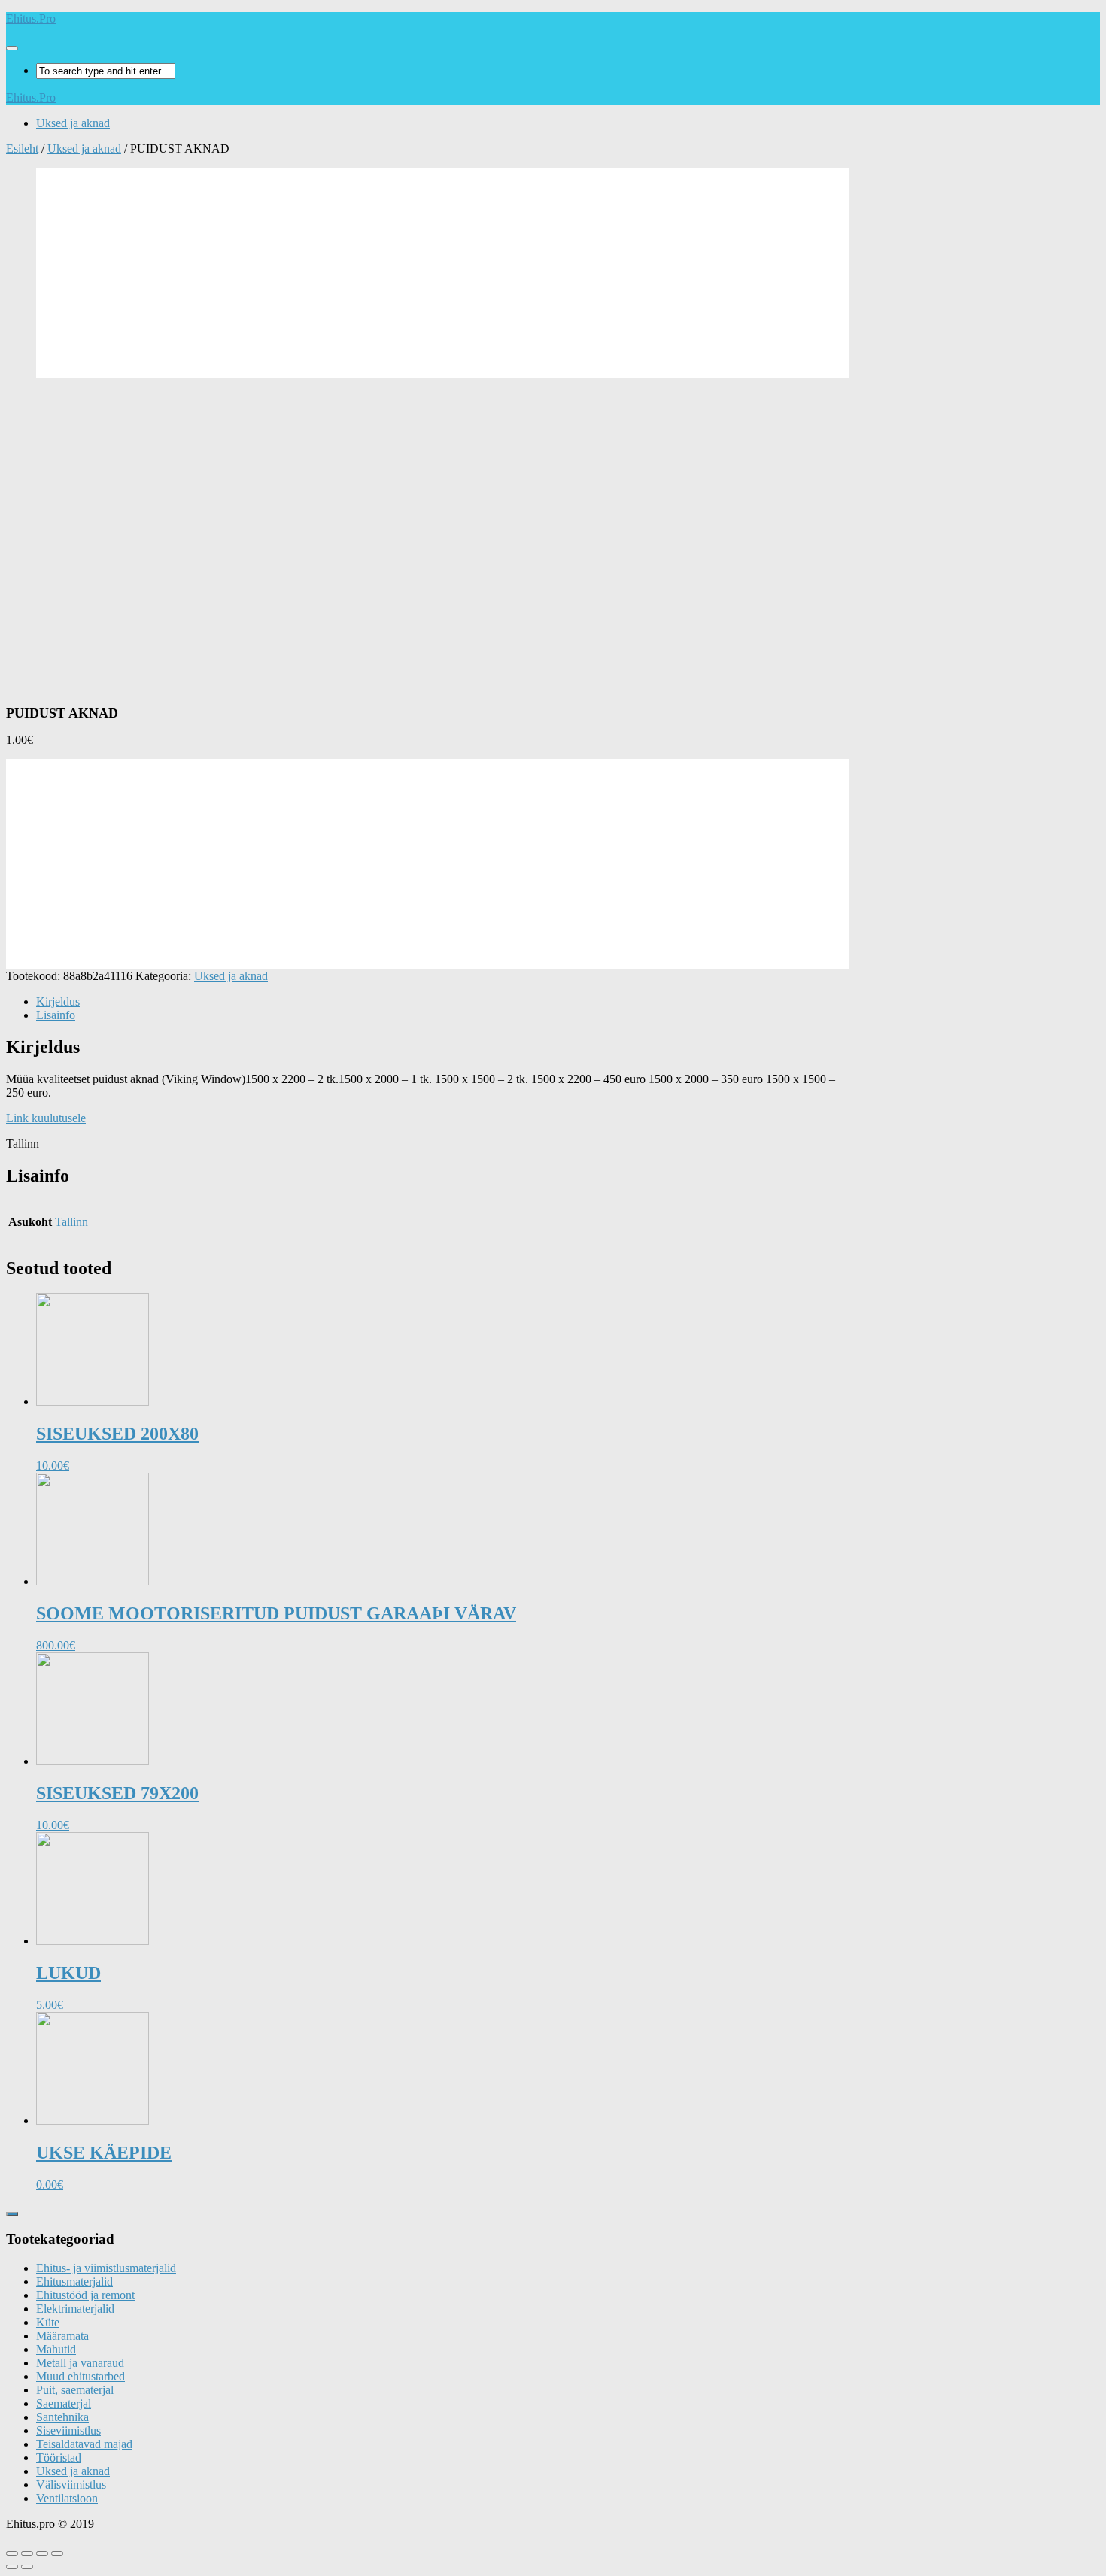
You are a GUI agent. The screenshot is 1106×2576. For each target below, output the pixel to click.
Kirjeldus (58, 1001)
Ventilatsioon (67, 2498)
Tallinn (71, 1222)
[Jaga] (27, 2553)
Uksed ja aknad (73, 123)
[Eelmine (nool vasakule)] (12, 2567)
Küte (48, 2322)
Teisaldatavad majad (84, 2444)
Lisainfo (56, 1015)
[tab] (442, 1002)
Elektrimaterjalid (75, 2309)
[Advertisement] (442, 273)
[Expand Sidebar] (12, 2214)
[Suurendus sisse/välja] (57, 2553)
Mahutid (56, 2349)
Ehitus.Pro (31, 18)
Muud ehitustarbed (81, 2376)
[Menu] (12, 48)
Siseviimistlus (68, 2430)
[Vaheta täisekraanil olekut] (42, 2553)
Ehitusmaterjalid (74, 2282)
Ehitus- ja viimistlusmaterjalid (106, 2268)
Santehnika (62, 2417)
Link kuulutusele (46, 1118)
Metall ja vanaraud (80, 2363)
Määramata (62, 2336)
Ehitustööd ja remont (85, 2295)
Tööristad (59, 2458)
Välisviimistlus (71, 2485)
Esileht (22, 149)
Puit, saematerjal (75, 2390)
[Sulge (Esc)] (12, 2553)
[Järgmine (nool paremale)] (27, 2567)
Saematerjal (64, 2403)
